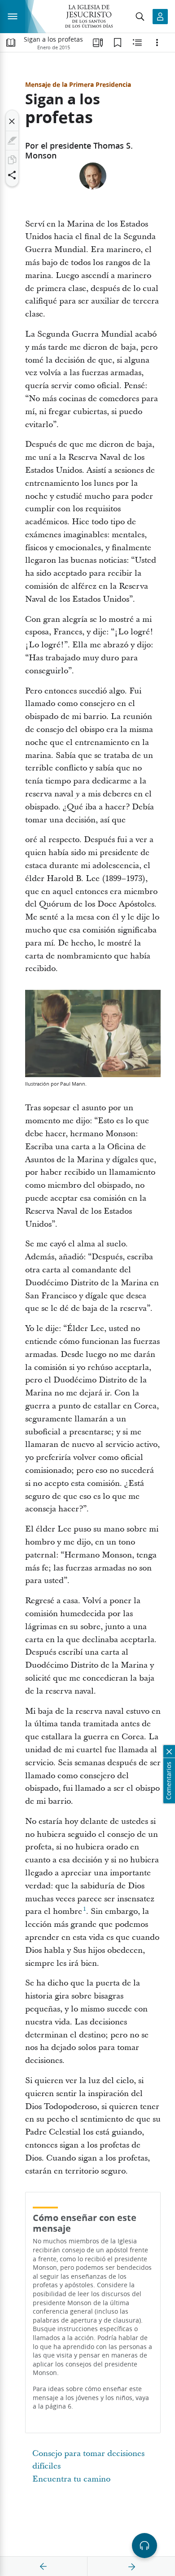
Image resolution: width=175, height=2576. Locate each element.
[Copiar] (12, 160)
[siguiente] (131, 2567)
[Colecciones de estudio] (98, 43)
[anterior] (44, 2567)
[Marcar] (12, 141)
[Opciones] (157, 43)
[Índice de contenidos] (11, 43)
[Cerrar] (12, 121)
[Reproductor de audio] (144, 2546)
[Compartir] (12, 175)
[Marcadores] (118, 43)
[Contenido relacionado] (137, 43)
